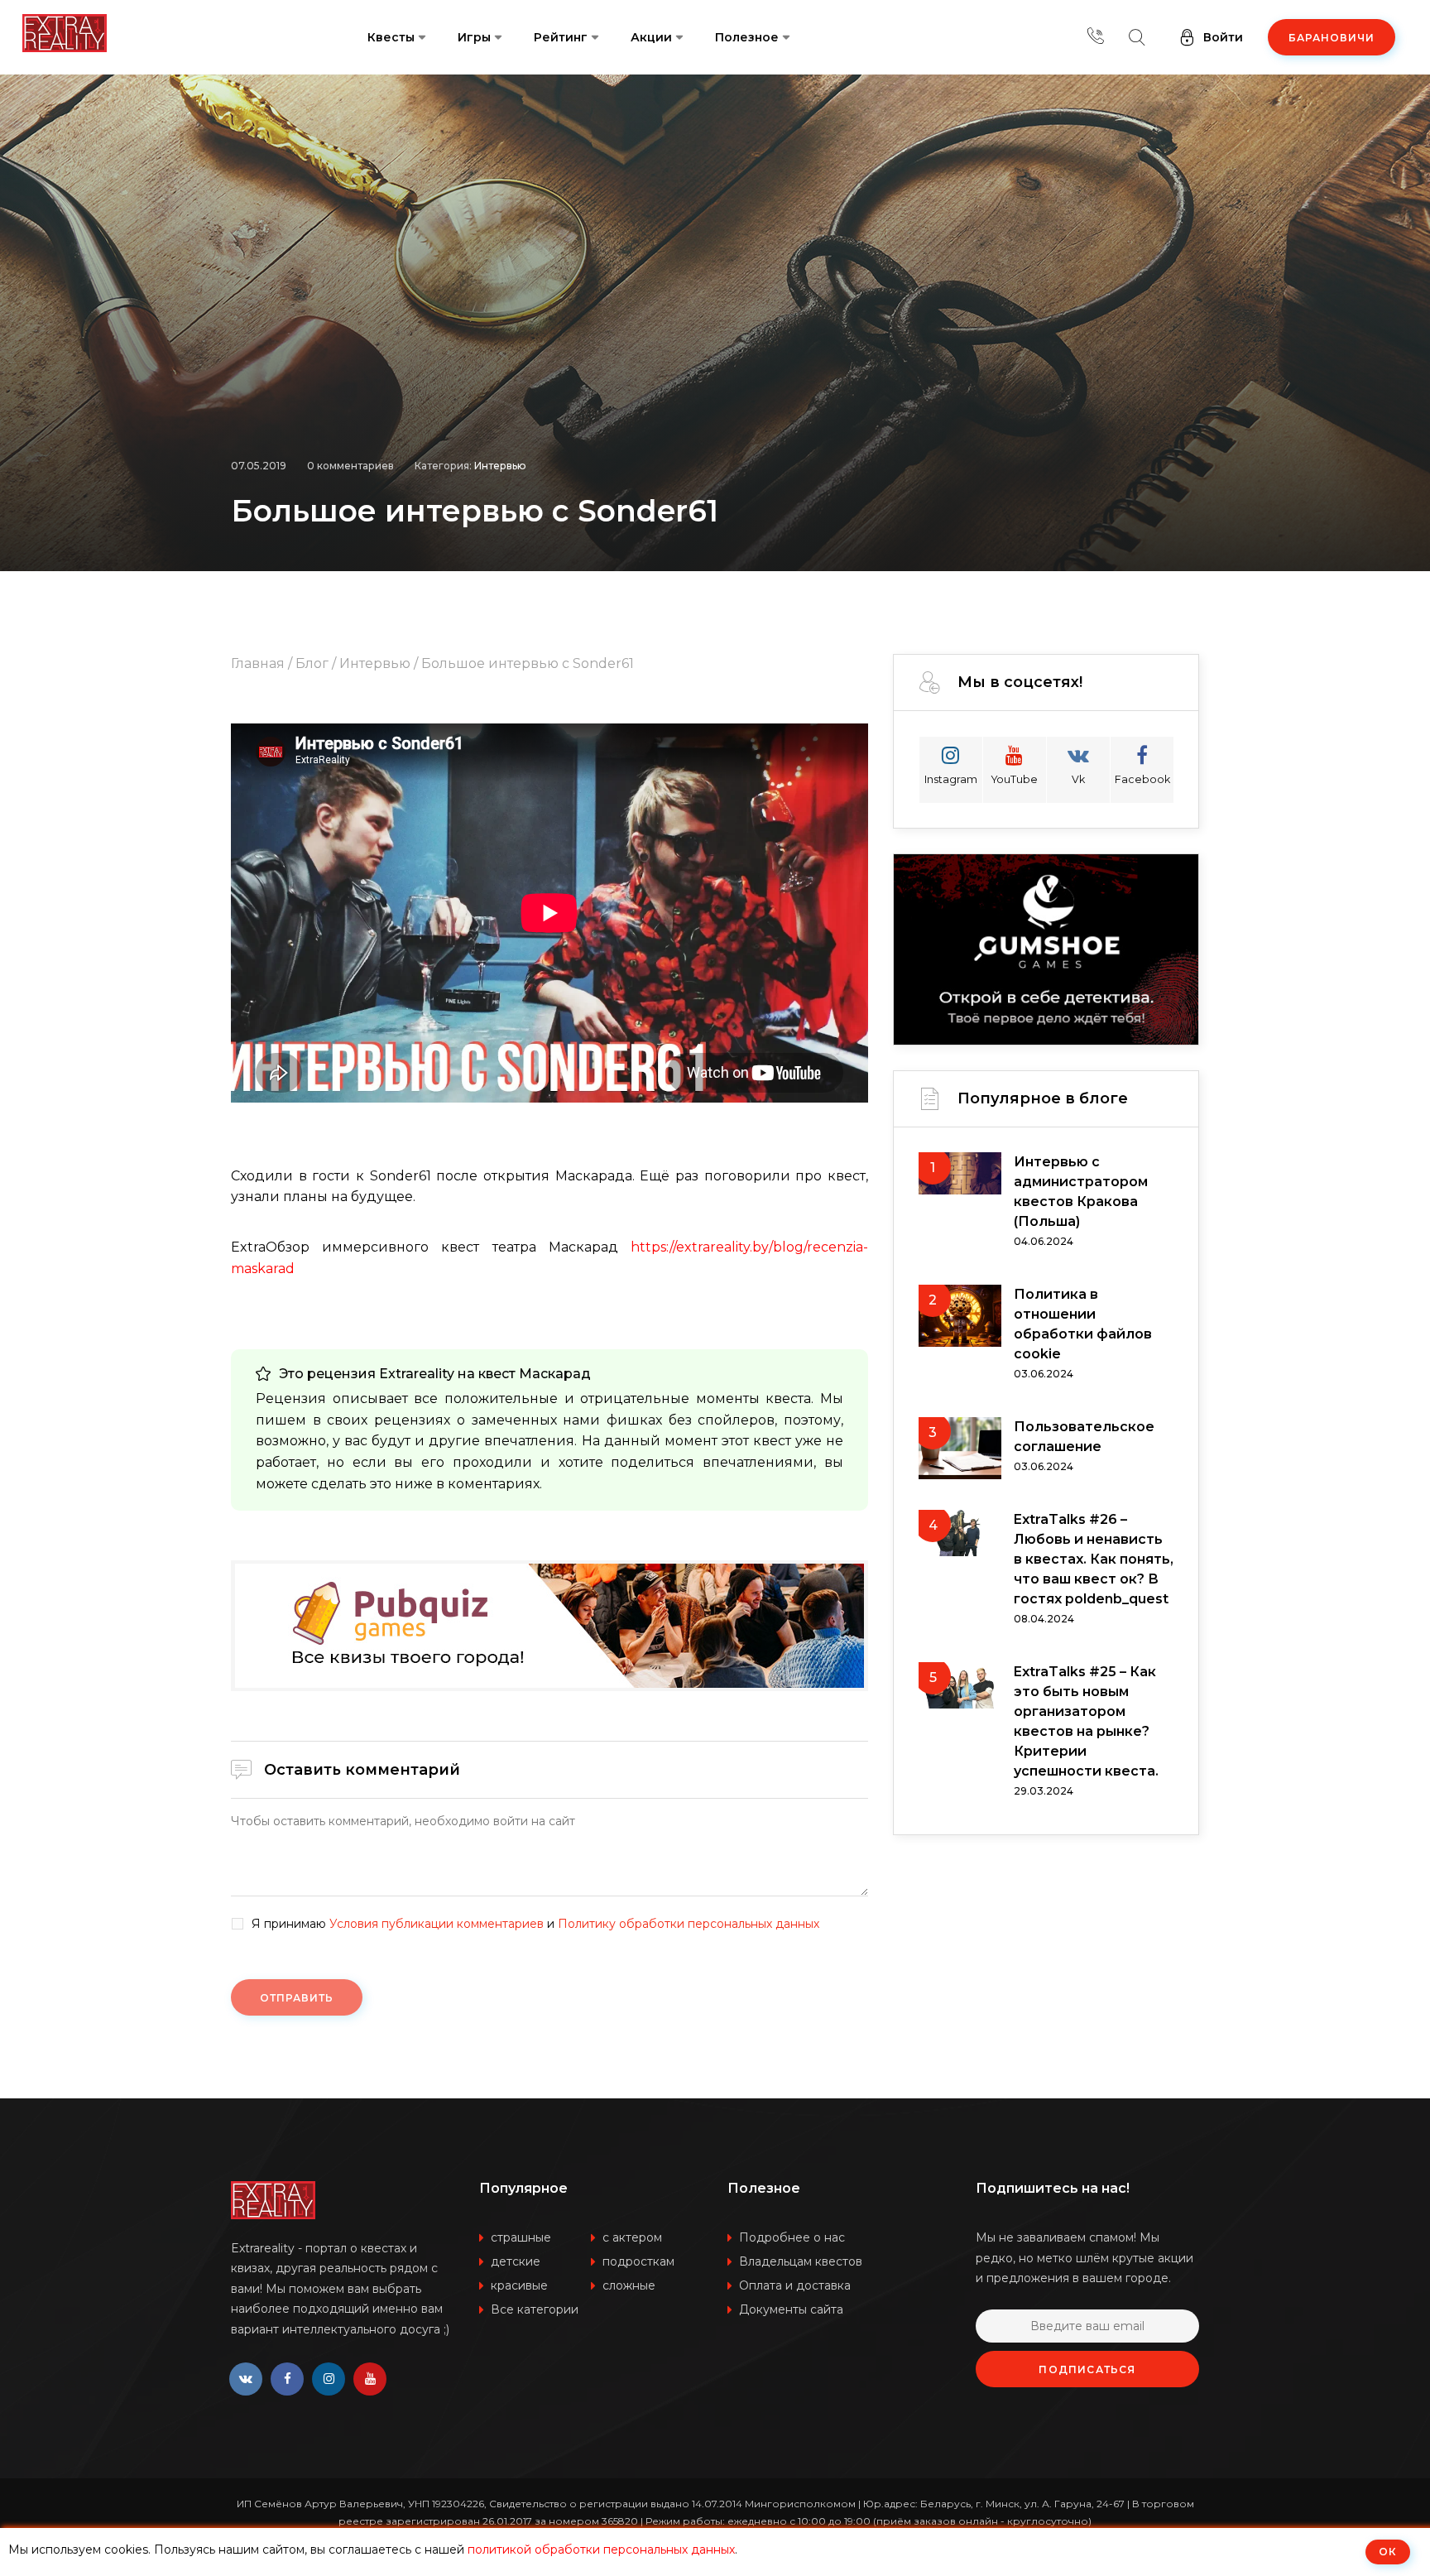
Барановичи (1332, 38)
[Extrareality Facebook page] (287, 2379)
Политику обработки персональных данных (689, 1924)
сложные (629, 2285)
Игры (474, 37)
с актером (632, 2237)
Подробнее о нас (792, 2237)
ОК (1388, 2552)
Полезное (747, 37)
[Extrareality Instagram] (329, 2379)
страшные (521, 2237)
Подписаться (1087, 2369)
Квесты (391, 37)
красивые (519, 2285)
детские (516, 2261)
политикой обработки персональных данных (601, 2550)
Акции (651, 37)
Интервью (500, 466)
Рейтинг (561, 37)
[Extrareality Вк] (246, 2379)
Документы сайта (791, 2309)
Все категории (535, 2309)
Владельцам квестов (801, 2261)
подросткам (638, 2261)
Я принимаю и (535, 1924)
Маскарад (555, 1374)
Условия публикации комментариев (437, 1924)
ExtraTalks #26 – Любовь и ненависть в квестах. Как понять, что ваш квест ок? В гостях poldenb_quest (1094, 1559)
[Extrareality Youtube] (370, 2379)
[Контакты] (1096, 37)
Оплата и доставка (795, 2285)
